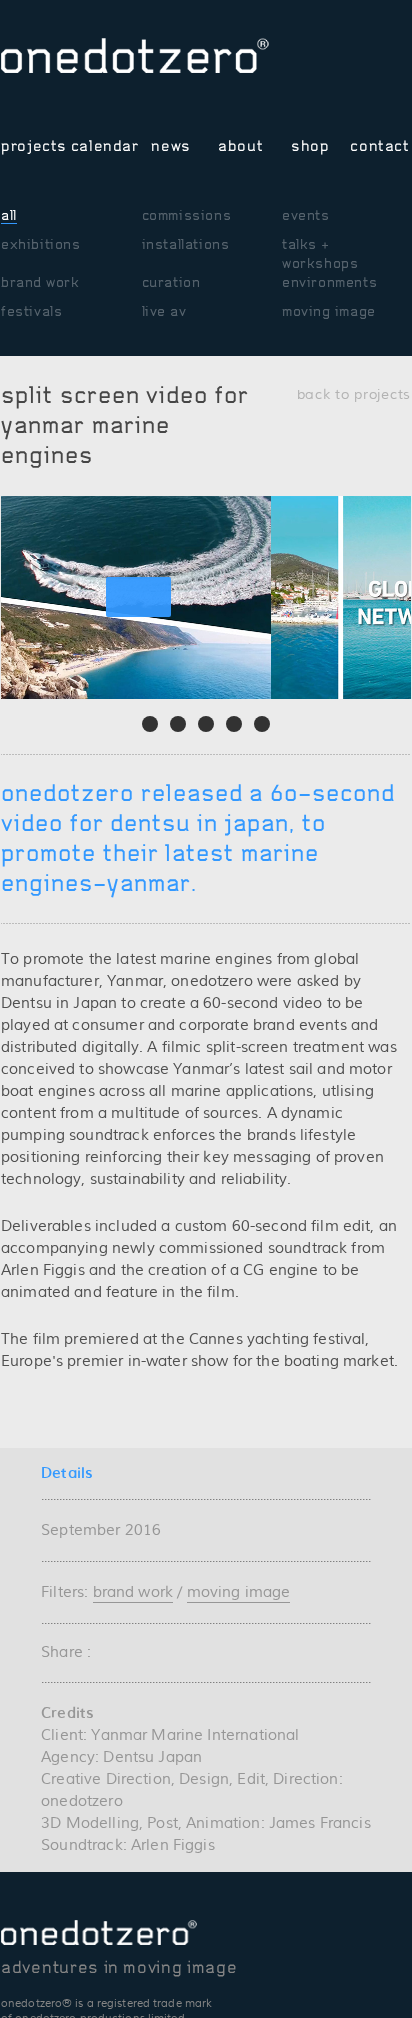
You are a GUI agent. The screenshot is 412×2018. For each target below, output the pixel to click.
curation (171, 282)
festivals (31, 311)
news (171, 146)
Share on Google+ (194, 1651)
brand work (40, 282)
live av (164, 311)
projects (32, 146)
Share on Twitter (340, 62)
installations (186, 244)
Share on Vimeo (311, 62)
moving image (329, 311)
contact (379, 146)
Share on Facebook (369, 62)
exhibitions (41, 244)
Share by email (107, 1651)
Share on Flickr (398, 62)
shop (310, 146)
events (306, 215)
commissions (187, 215)
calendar (102, 146)
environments (329, 282)
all (9, 215)
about (240, 146)
